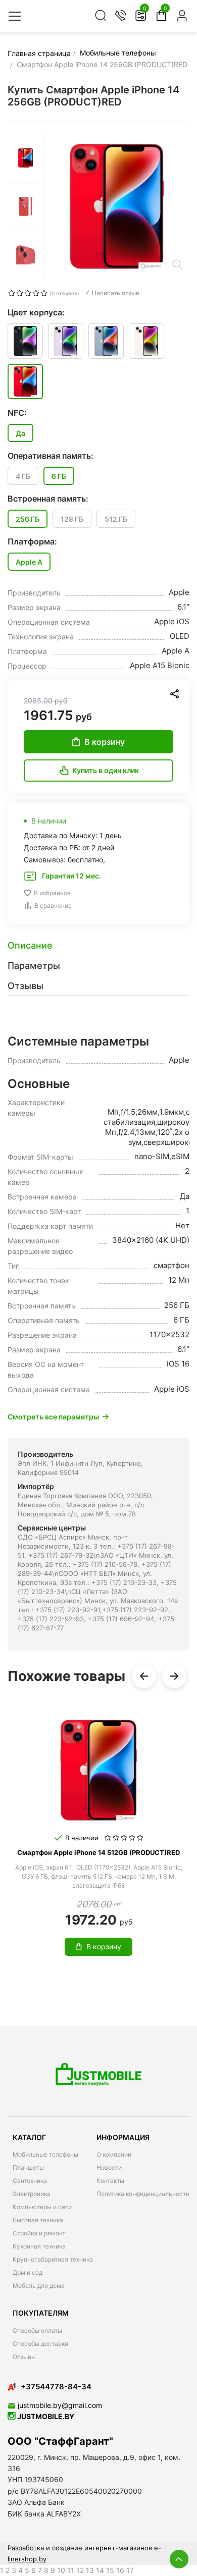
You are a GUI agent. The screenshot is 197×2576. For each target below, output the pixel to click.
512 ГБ (116, 519)
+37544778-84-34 (56, 2387)
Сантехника (30, 2181)
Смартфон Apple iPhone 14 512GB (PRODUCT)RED (98, 1852)
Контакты (110, 2181)
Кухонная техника (39, 2246)
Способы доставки (40, 2344)
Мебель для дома (39, 2286)
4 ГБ (23, 476)
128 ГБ (72, 519)
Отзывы (24, 2357)
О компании (114, 2154)
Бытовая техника (38, 2220)
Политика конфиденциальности (143, 2194)
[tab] (98, 946)
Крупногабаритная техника (53, 2259)
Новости (109, 2168)
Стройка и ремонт (39, 2233)
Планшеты (28, 2168)
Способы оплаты (37, 2331)
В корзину (105, 742)
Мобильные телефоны (45, 2154)
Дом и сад (28, 2272)
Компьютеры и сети (42, 2207)
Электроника (32, 2194)
